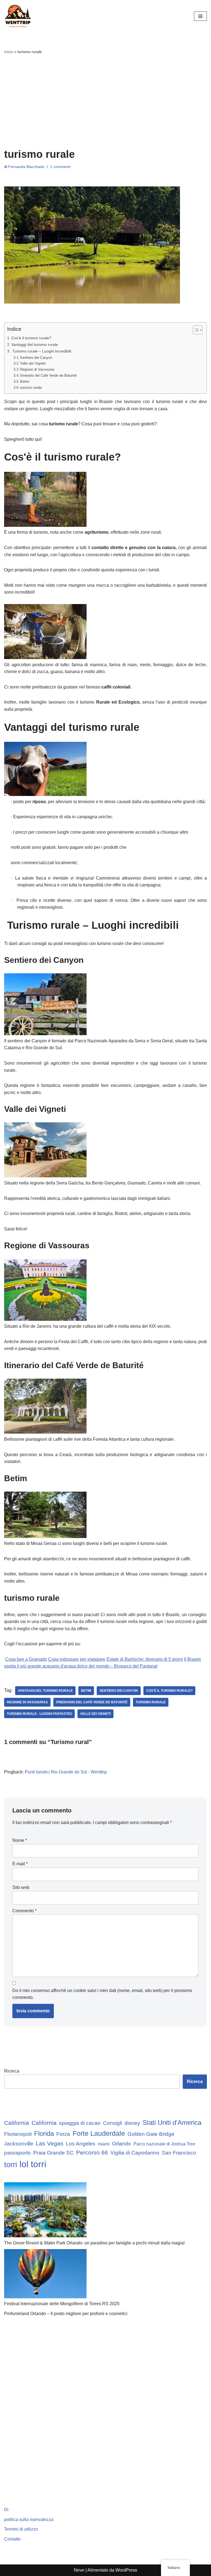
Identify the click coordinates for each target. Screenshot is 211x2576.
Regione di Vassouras (37, 369)
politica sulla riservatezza (29, 2519)
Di (6, 2510)
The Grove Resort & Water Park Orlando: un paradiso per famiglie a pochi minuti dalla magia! (94, 2243)
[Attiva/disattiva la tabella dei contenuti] (195, 330)
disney (132, 2123)
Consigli (113, 2123)
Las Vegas (50, 2143)
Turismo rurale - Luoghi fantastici (39, 1714)
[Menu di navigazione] (200, 16)
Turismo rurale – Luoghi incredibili (41, 351)
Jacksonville (19, 2144)
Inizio (9, 52)
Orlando (122, 2144)
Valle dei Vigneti (33, 363)
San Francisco (179, 2153)
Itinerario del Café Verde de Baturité (48, 375)
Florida (44, 2134)
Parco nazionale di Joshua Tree (164, 2144)
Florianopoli (18, 2134)
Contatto (12, 2539)
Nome (20, 1840)
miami (104, 2144)
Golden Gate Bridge (151, 2134)
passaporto (17, 2153)
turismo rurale (31, 388)
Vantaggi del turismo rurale (35, 345)
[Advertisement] (105, 101)
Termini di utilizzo (21, 2529)
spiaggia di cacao (80, 2123)
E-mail (20, 1864)
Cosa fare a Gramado (26, 1659)
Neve (79, 2570)
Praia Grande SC (53, 2153)
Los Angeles (81, 2144)
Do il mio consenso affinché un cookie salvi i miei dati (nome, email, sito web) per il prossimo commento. (102, 1994)
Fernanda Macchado (26, 167)
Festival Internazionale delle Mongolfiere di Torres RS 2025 (62, 2304)
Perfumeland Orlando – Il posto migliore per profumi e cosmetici (66, 2314)
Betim (25, 381)
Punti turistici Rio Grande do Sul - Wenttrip (66, 1772)
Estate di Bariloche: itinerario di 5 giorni (145, 1659)
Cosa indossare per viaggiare (77, 1659)
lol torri (33, 2164)
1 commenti (60, 167)
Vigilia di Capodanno (135, 2153)
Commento (24, 1911)
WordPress (126, 2570)
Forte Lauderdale (99, 2133)
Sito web (21, 1887)
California (17, 2123)
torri (11, 2165)
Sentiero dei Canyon (36, 358)
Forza (63, 2134)
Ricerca (12, 2071)
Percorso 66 (92, 2152)
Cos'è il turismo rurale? (31, 338)
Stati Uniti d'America (172, 2123)
